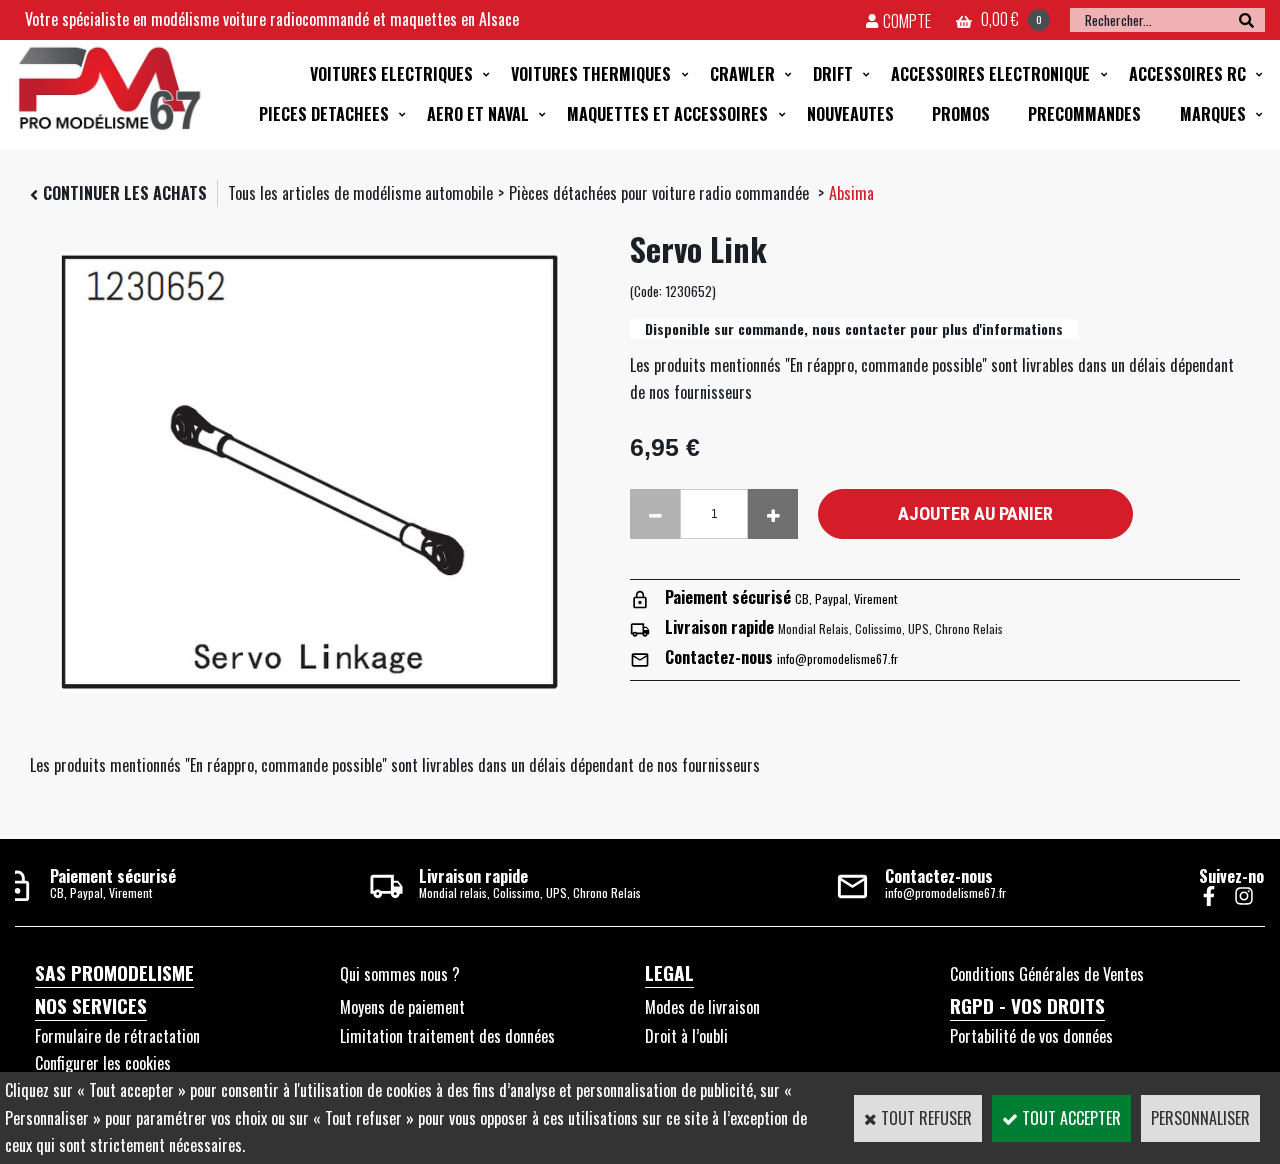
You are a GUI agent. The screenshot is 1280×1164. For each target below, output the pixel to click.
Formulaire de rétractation (117, 1036)
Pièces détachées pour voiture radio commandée (661, 193)
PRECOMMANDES (1084, 114)
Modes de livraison (702, 1007)
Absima (851, 193)
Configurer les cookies (103, 1063)
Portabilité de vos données (1031, 1036)
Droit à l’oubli (686, 1036)
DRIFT (833, 74)
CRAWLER (742, 74)
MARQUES (1213, 114)
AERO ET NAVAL (478, 114)
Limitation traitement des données (447, 1036)
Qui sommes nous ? (400, 974)
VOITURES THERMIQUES (591, 74)
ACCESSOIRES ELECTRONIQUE (990, 74)
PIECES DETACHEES (324, 114)
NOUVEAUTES (850, 114)
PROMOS (961, 114)
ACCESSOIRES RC (1187, 74)
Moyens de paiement (402, 1007)
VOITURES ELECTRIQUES (391, 74)
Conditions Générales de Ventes (1047, 974)
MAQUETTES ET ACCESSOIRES (667, 114)
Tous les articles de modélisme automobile (360, 193)
